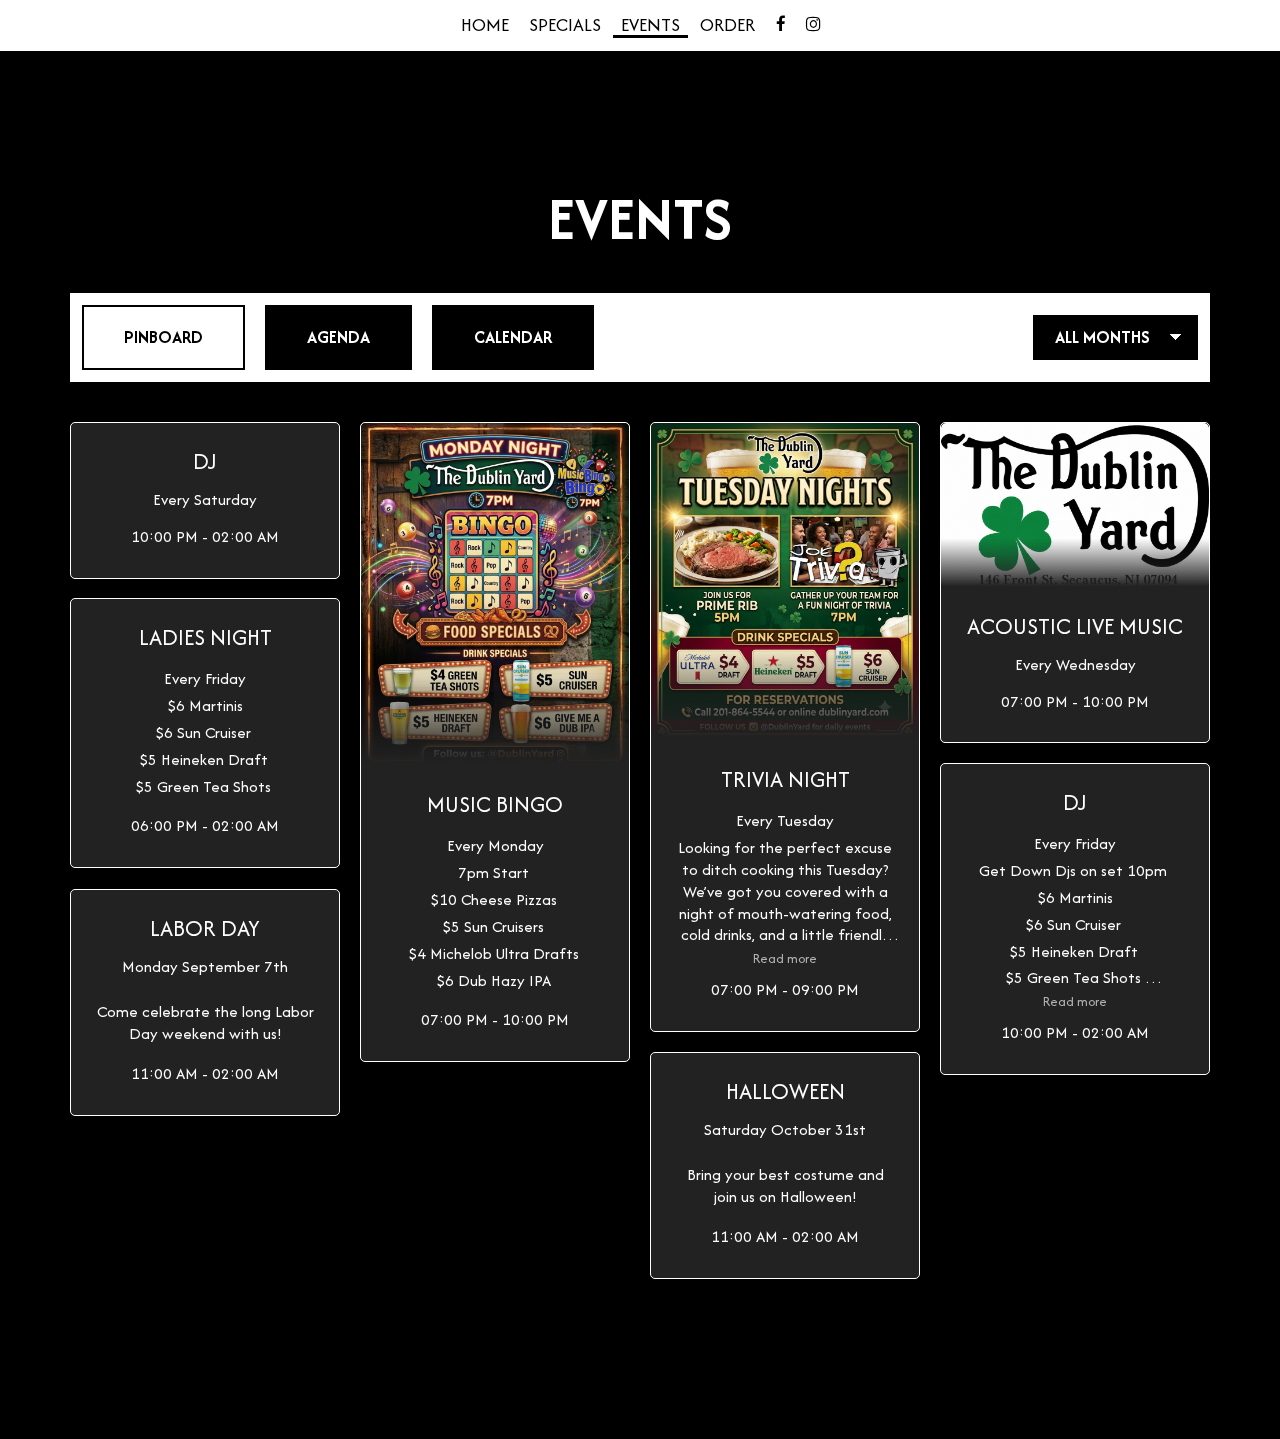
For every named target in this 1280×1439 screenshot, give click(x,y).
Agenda (317, 337)
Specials (565, 25)
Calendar (492, 337)
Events (650, 25)
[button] (205, 500)
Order (727, 25)
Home (485, 25)
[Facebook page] (781, 24)
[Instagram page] (813, 24)
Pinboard (142, 337)
